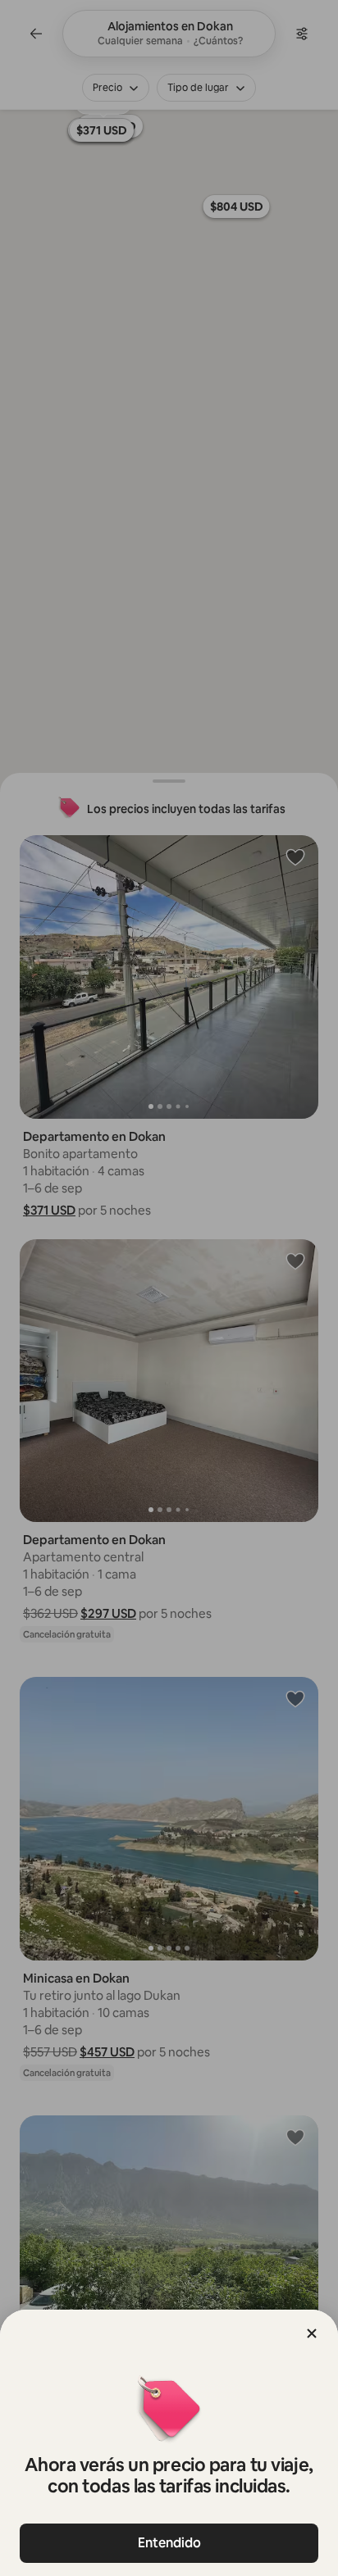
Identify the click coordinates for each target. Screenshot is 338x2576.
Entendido (169, 2543)
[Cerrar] (312, 2333)
